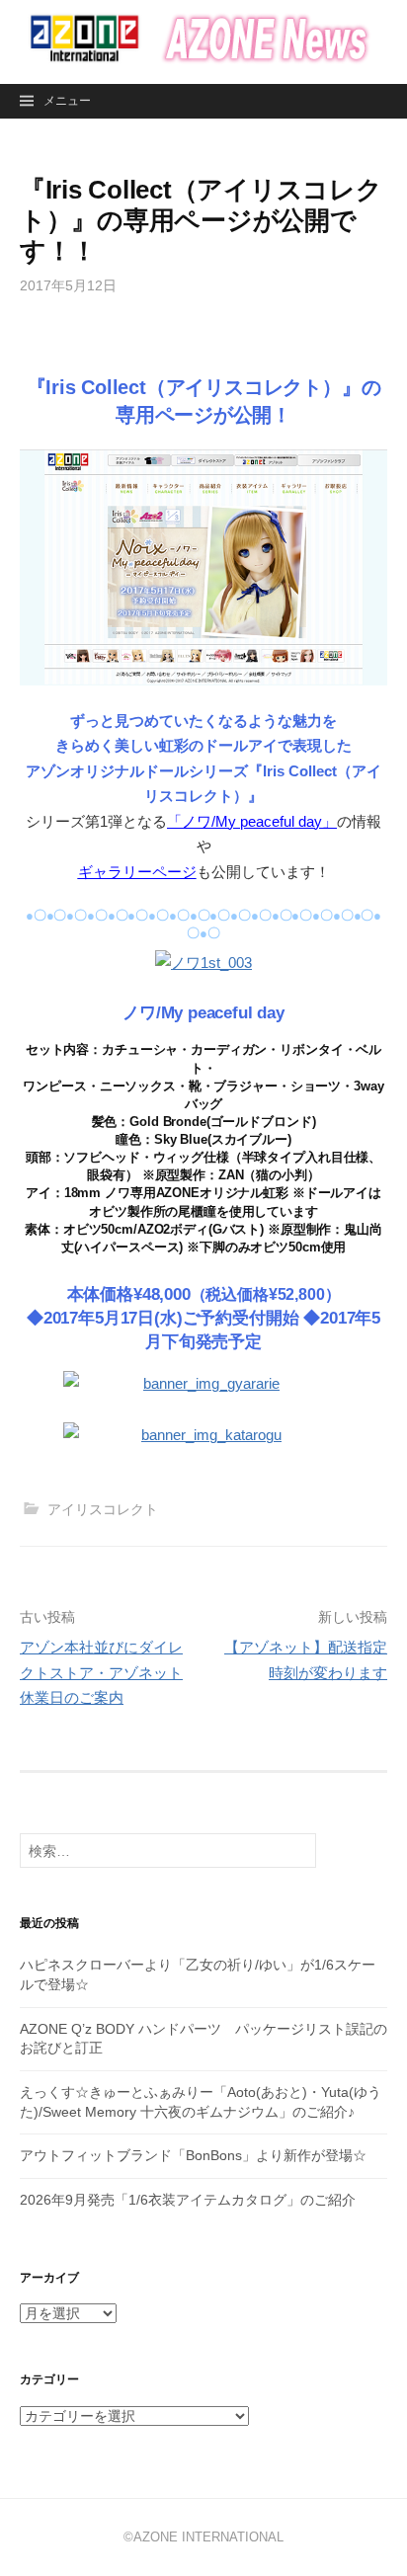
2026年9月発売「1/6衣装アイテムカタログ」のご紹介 (188, 2200)
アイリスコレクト (103, 1509)
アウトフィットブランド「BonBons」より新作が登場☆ (193, 2155)
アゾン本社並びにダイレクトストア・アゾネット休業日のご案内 (101, 1672)
